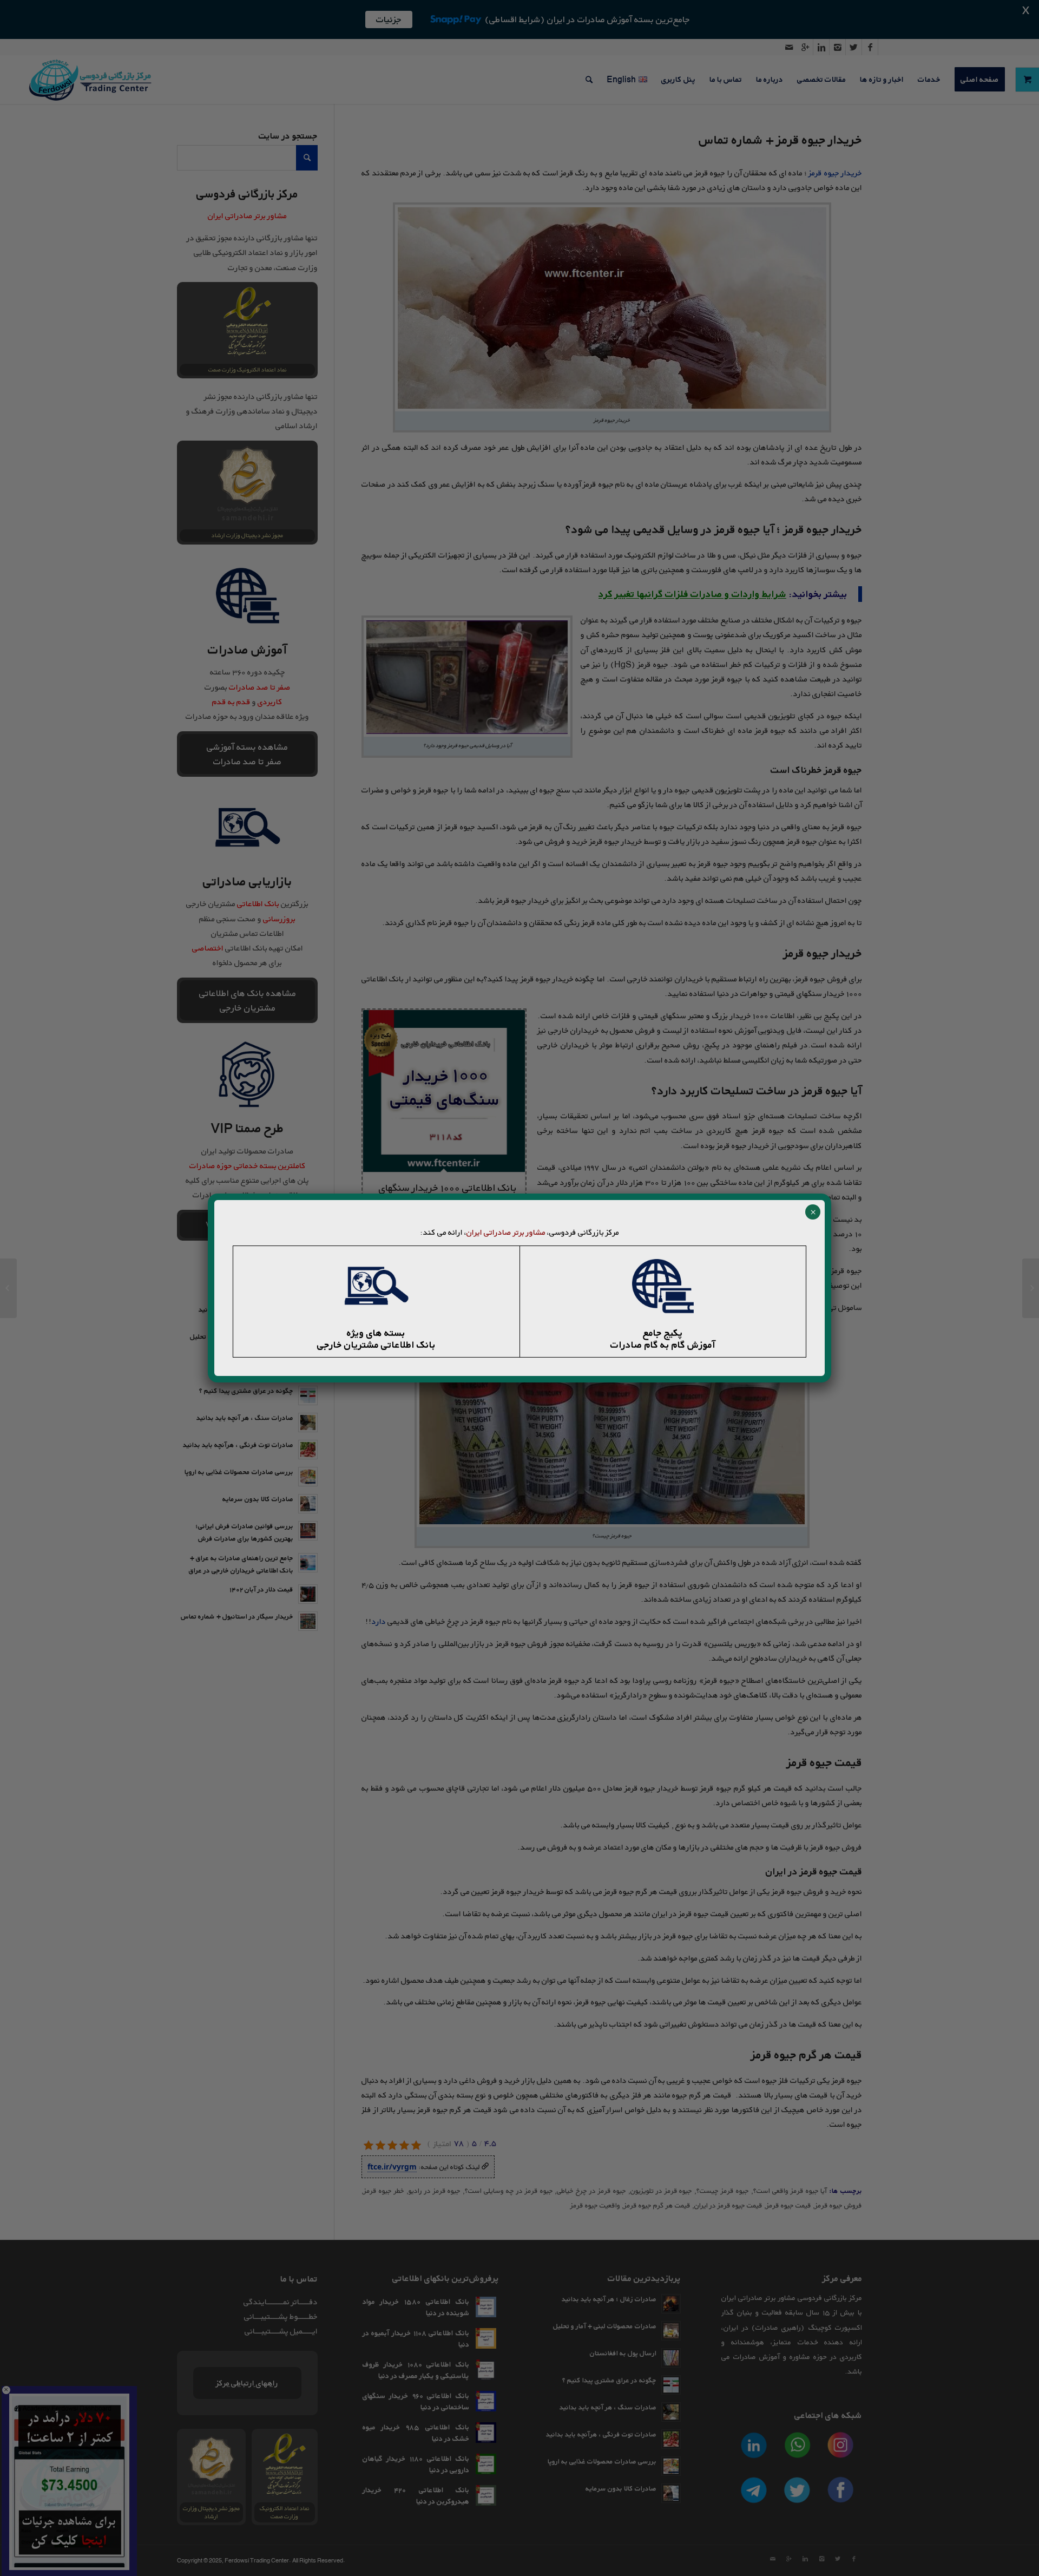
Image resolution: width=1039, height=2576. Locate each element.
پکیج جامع (663, 1333)
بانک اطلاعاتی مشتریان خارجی (376, 1345)
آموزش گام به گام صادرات (663, 1345)
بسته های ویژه (376, 1333)
